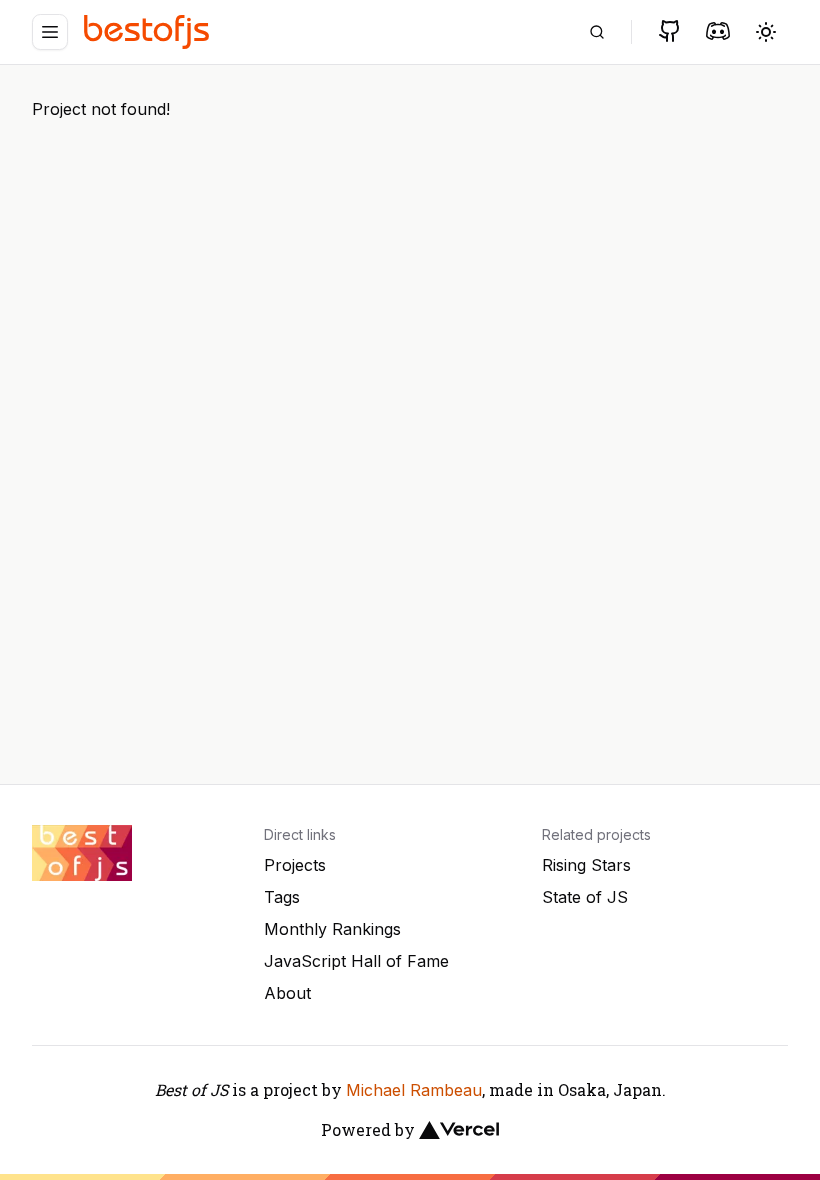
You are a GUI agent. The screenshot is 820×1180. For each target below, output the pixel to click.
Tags (282, 897)
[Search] (597, 32)
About (287, 993)
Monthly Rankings (332, 929)
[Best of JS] (149, 31)
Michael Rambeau (414, 1090)
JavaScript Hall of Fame (356, 961)
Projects (295, 865)
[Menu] (50, 32)
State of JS (585, 897)
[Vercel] (459, 1130)
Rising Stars (586, 865)
